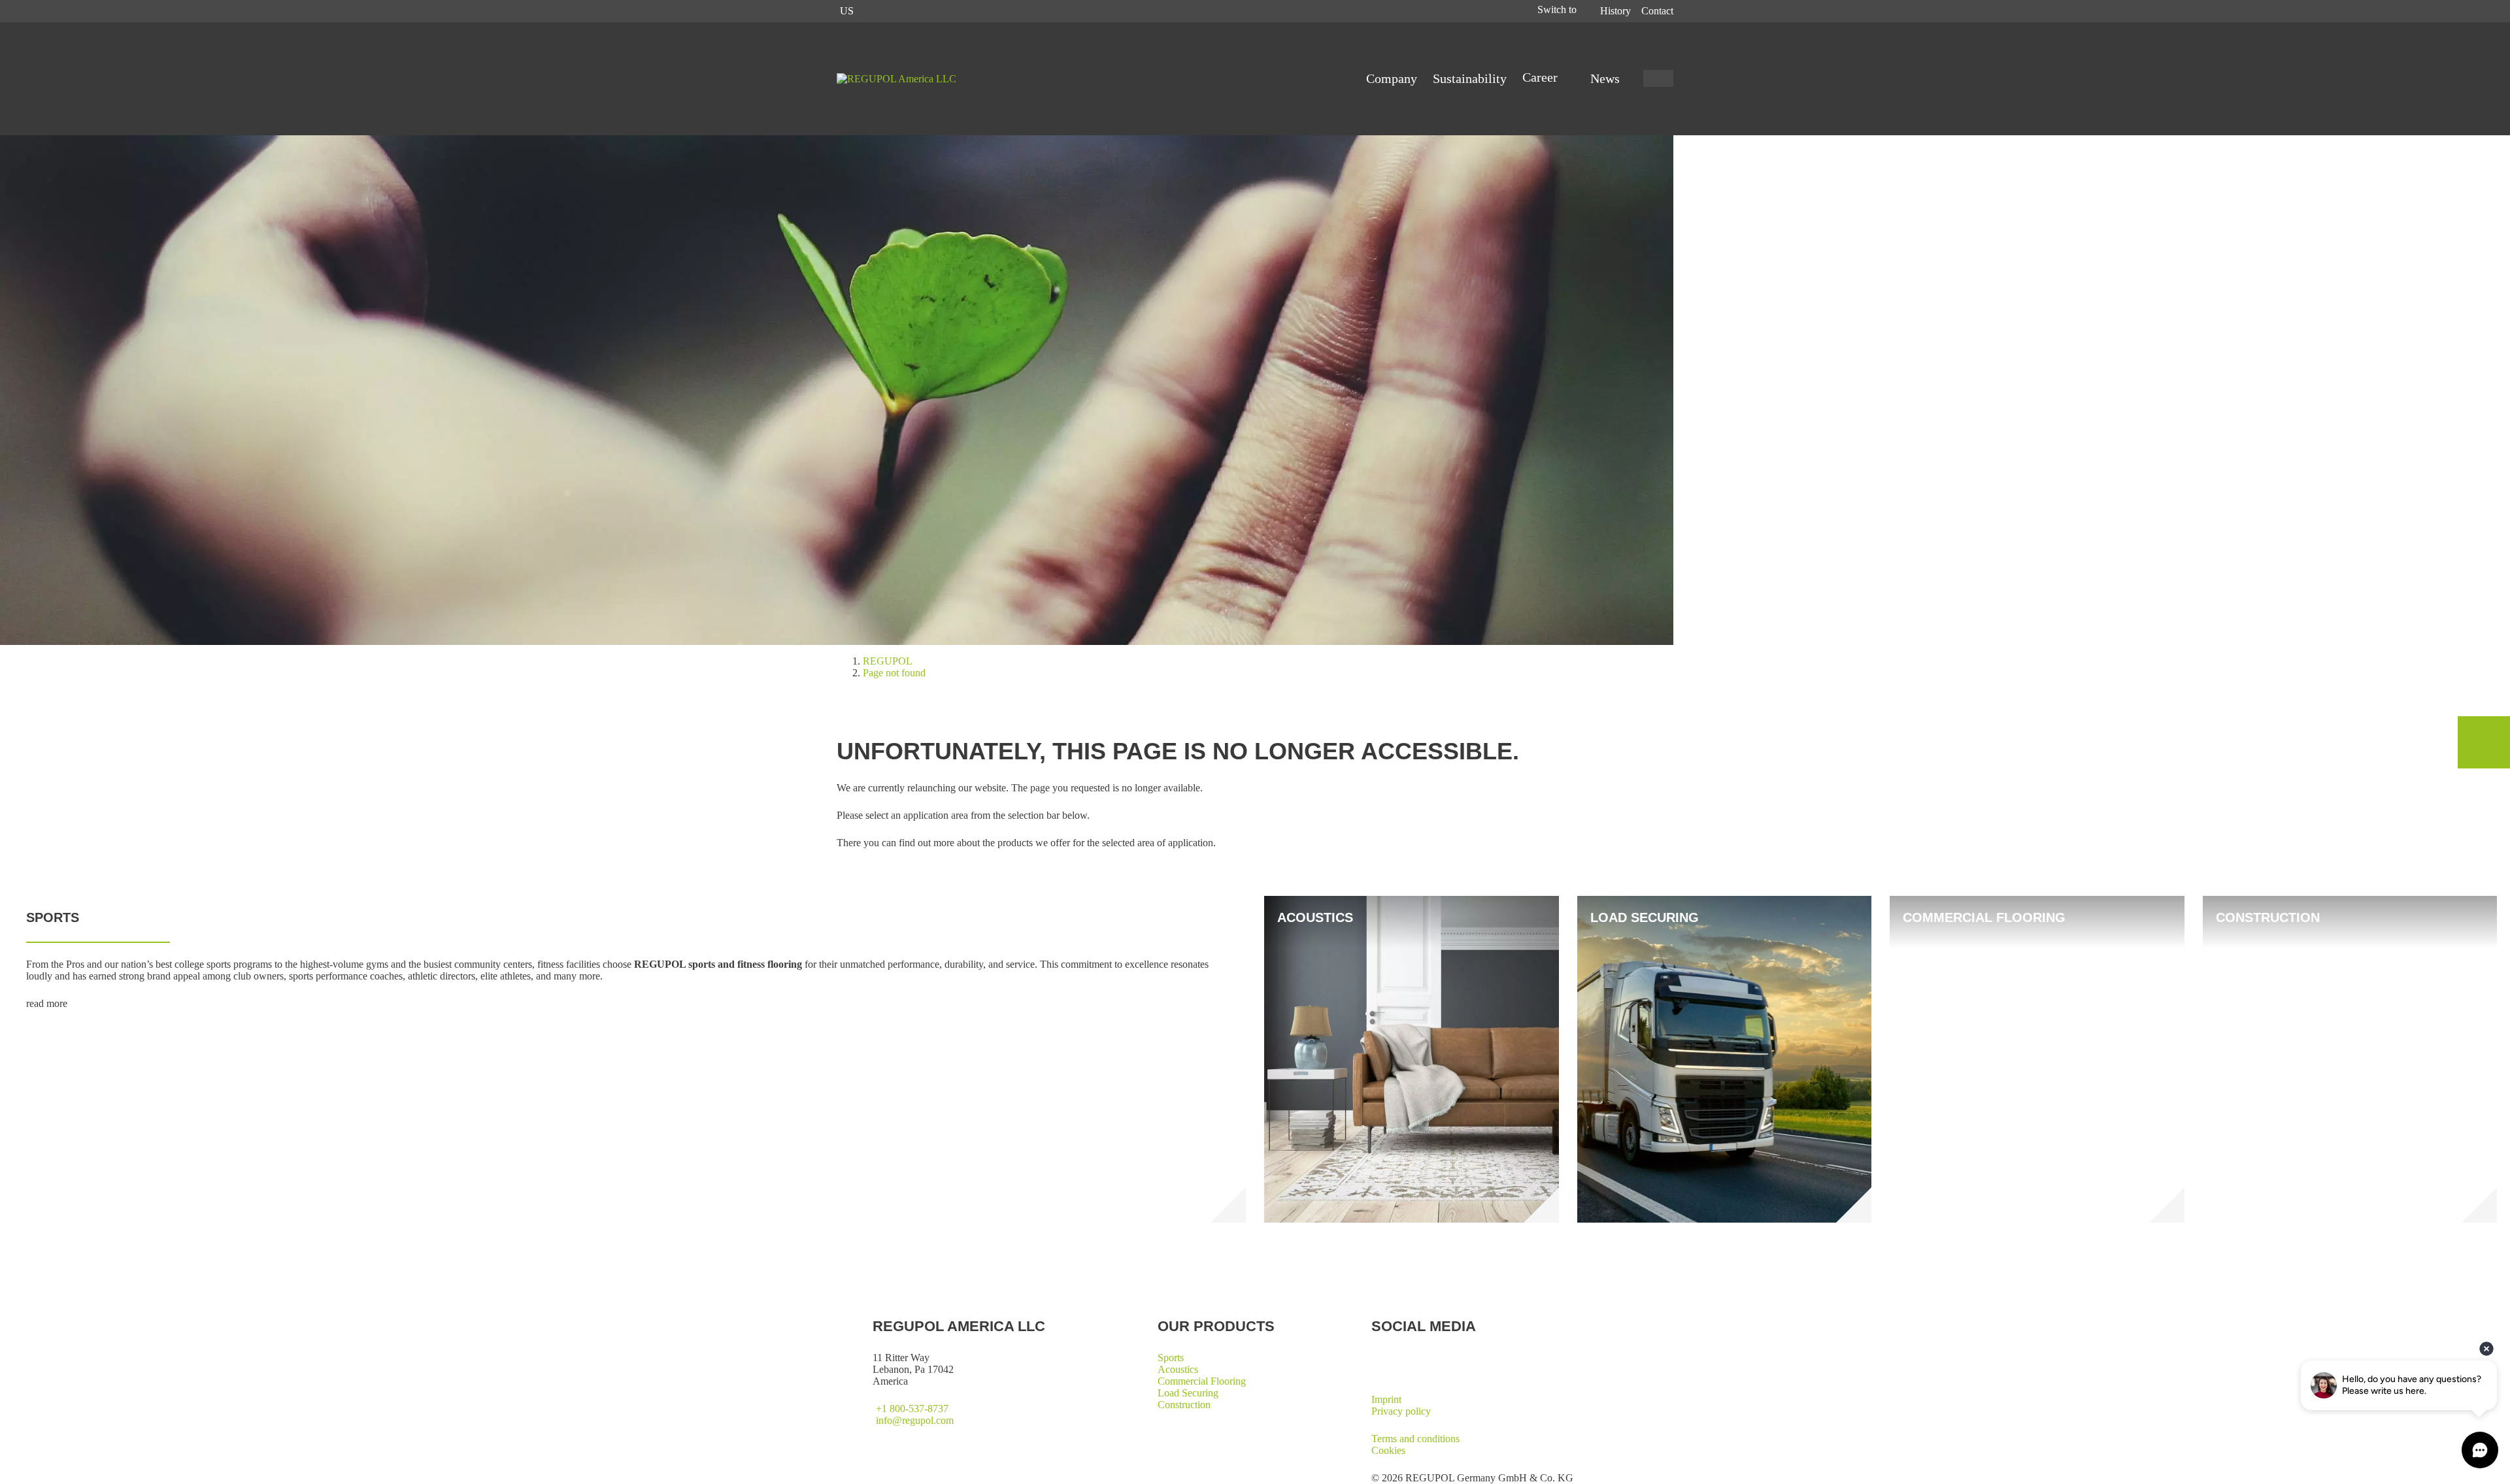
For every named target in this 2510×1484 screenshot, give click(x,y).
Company (1392, 78)
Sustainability (1470, 78)
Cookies (1388, 1450)
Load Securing (1188, 1393)
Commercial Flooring (1202, 1381)
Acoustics (1178, 1369)
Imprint (1386, 1399)
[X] (1377, 1357)
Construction (1184, 1405)
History (1615, 11)
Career (1542, 77)
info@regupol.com (915, 1420)
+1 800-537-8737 (912, 1409)
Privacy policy (1401, 1411)
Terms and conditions (1415, 1439)
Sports (1171, 1358)
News (1605, 78)
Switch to (1558, 9)
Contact (1657, 11)
